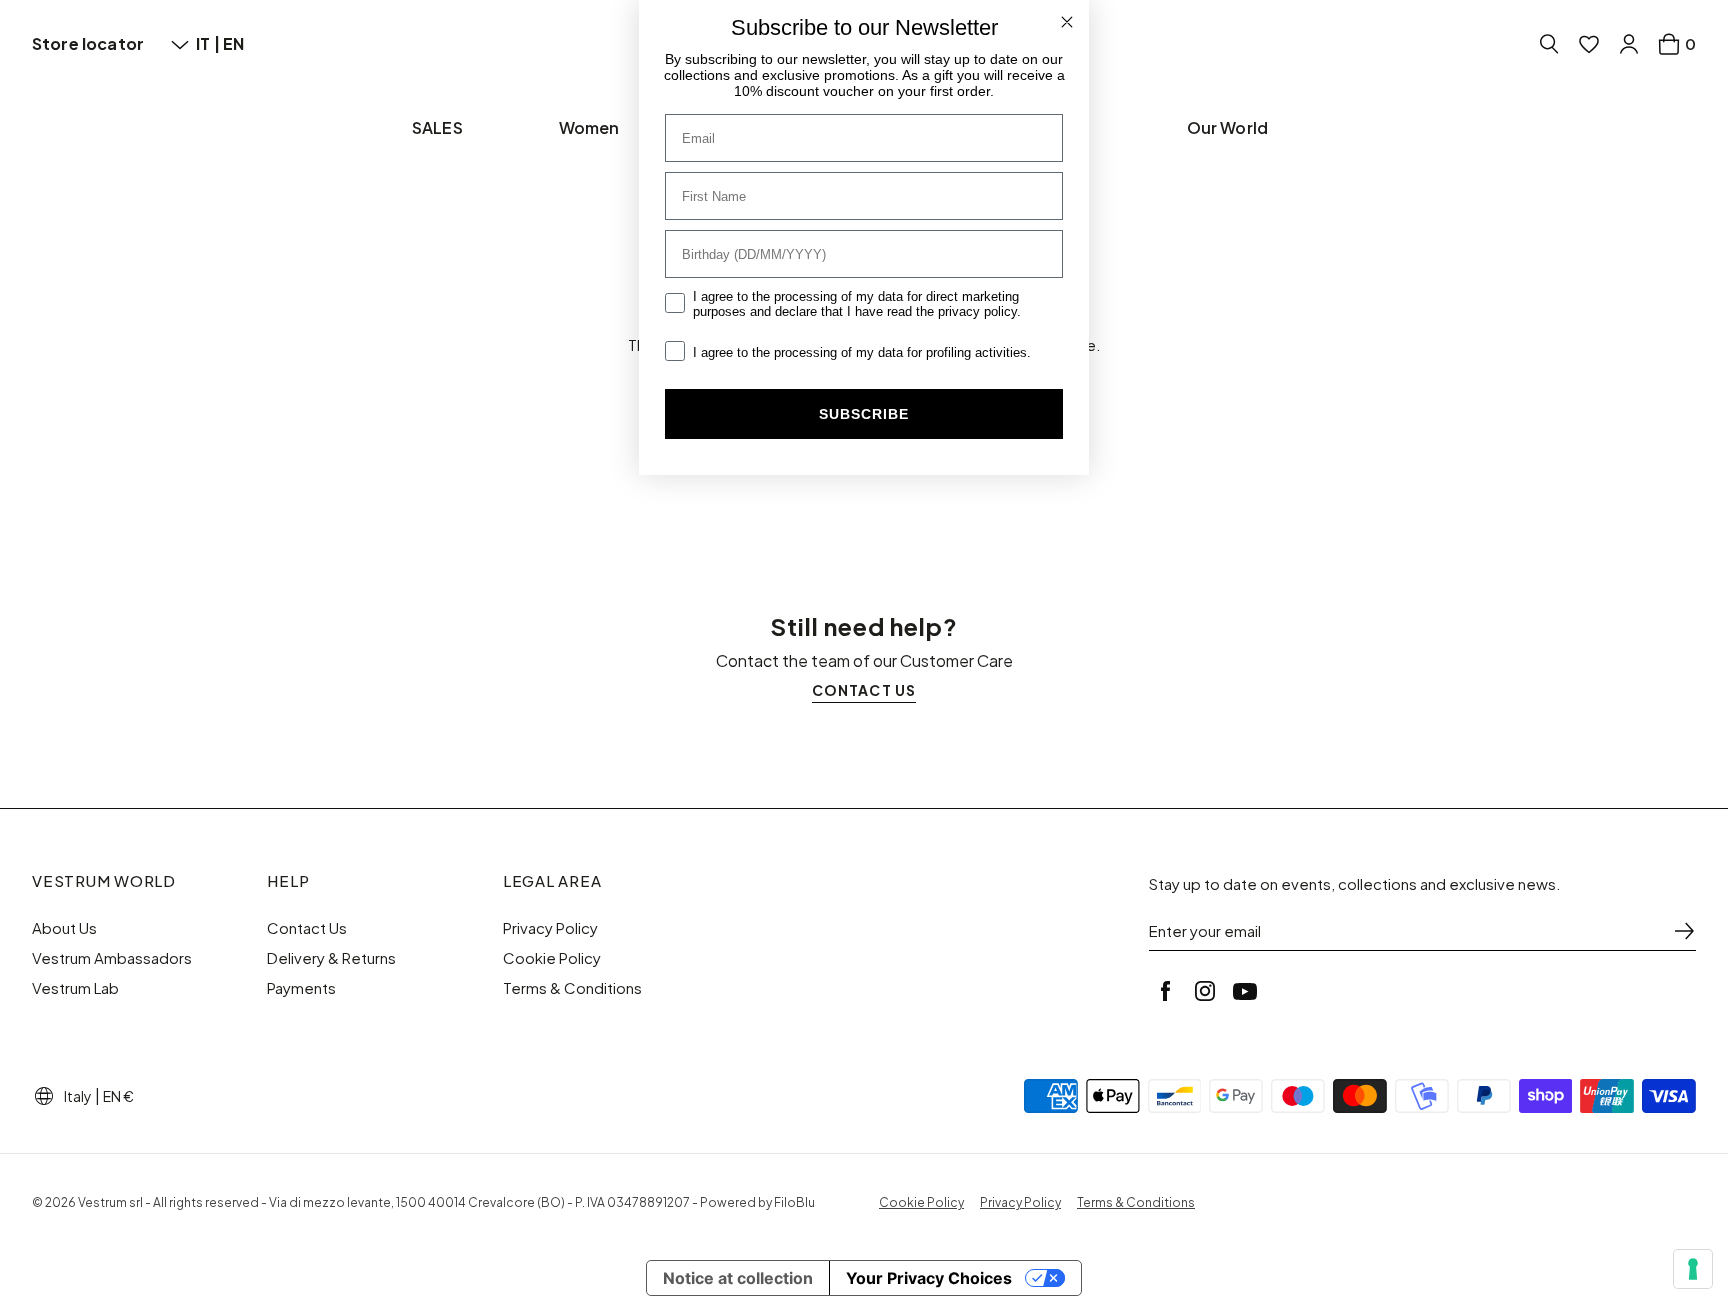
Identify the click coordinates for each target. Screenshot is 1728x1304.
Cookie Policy (552, 958)
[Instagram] (1205, 991)
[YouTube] (1245, 991)
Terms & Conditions (572, 988)
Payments (301, 988)
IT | (209, 43)
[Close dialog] (1067, 22)
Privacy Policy (550, 928)
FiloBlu (794, 1202)
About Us (64, 928)
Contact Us (307, 928)
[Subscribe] (1684, 931)
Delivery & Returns (331, 958)
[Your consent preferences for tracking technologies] (1693, 1269)
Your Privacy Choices (929, 1278)
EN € (118, 1096)
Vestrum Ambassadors (112, 958)
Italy (78, 1096)
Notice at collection (738, 1278)
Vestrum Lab (75, 988)
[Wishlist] (1589, 44)
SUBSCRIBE (864, 414)
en (233, 43)
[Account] (1629, 44)
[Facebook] (1165, 991)
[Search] (1549, 44)
